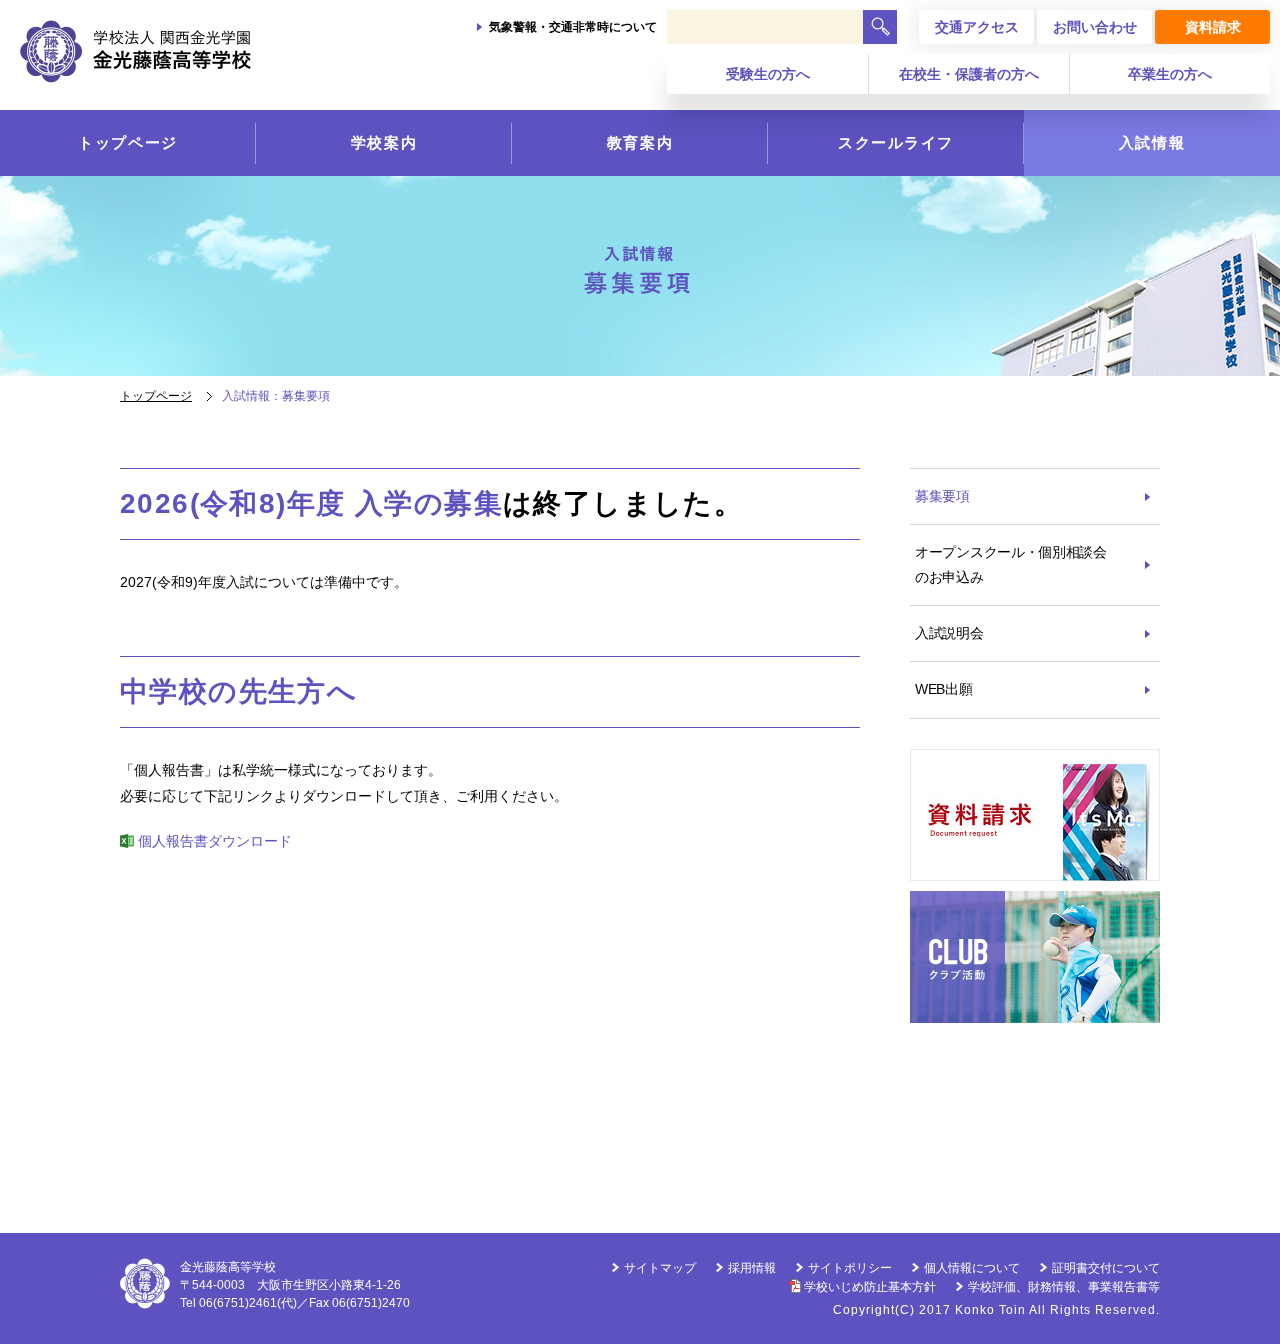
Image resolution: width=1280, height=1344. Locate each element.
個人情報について (972, 1268)
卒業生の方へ (1170, 74)
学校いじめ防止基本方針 (870, 1287)
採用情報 (752, 1268)
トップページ (127, 142)
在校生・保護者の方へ (969, 74)
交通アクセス (977, 27)
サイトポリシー (850, 1268)
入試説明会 (949, 633)
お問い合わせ (1095, 27)
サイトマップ (660, 1268)
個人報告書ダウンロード (215, 841)
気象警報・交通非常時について (573, 27)
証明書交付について (1106, 1268)
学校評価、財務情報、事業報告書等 (1064, 1287)
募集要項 (942, 496)
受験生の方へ (768, 74)
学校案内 (384, 142)
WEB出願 (944, 689)
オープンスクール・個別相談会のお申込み (1011, 564)
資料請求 (1213, 27)
